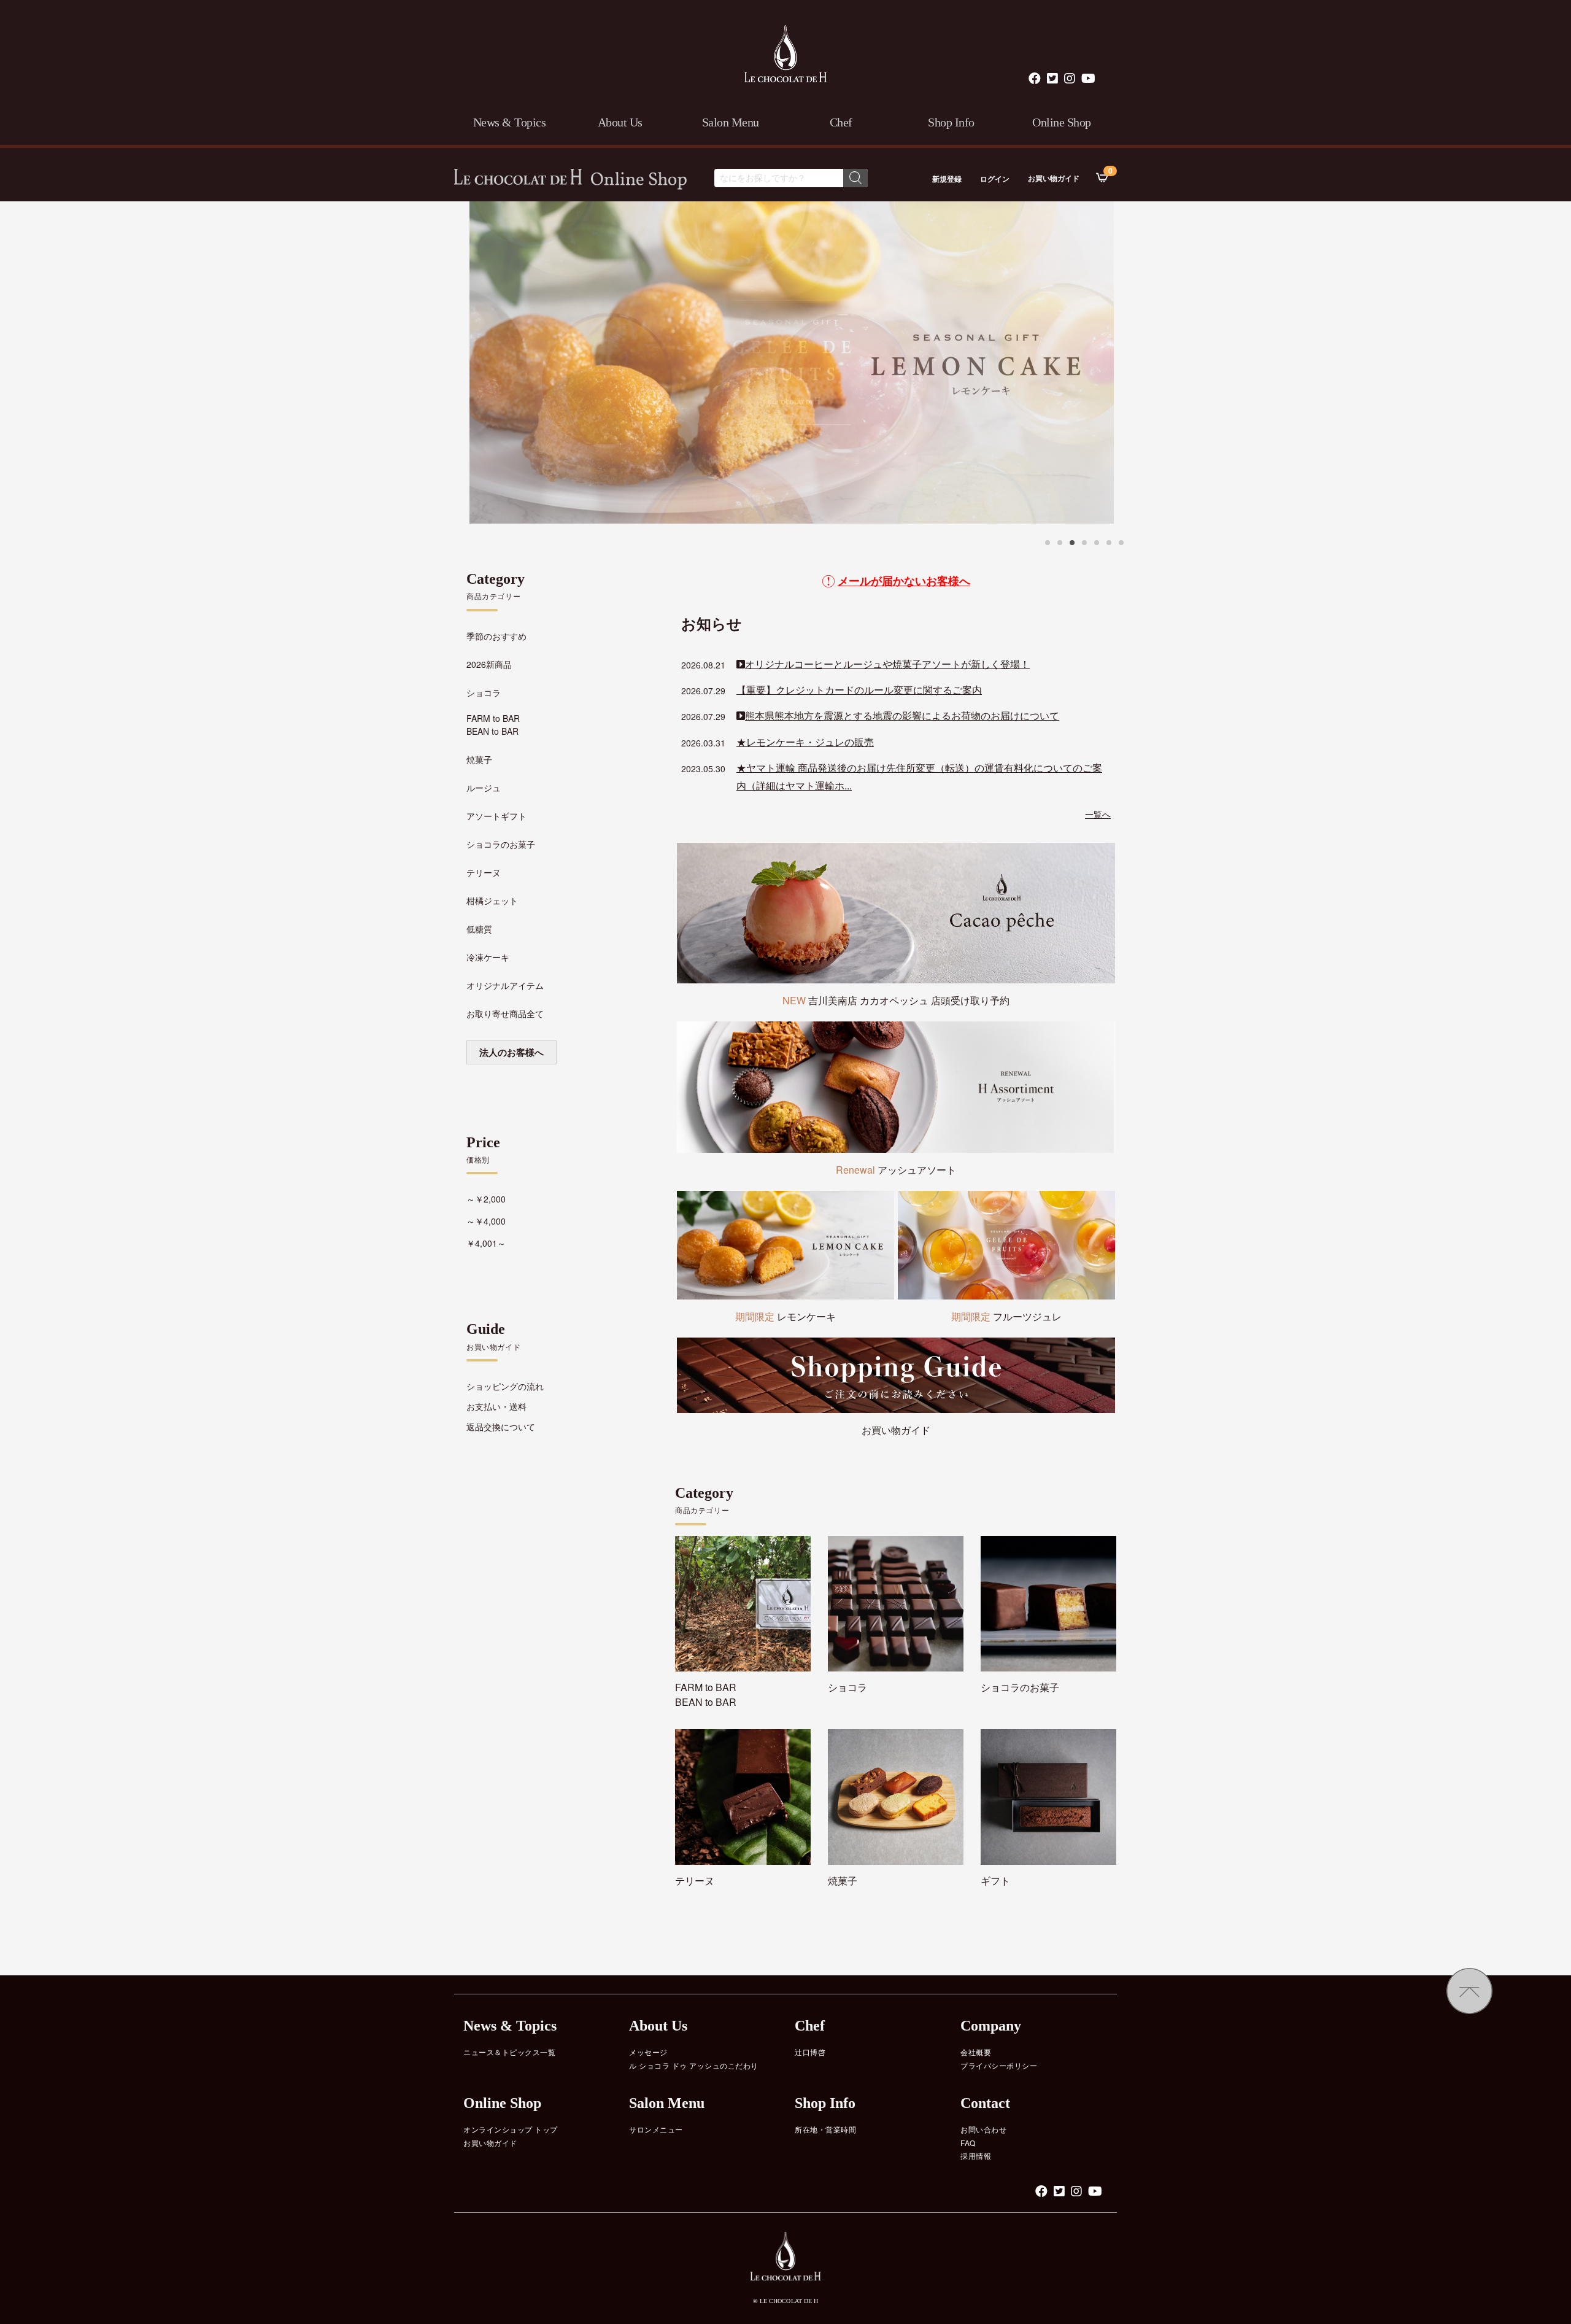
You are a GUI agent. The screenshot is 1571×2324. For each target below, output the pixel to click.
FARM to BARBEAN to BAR (493, 725)
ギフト (995, 1881)
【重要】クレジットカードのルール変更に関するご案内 (859, 690)
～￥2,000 (486, 1199)
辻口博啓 (810, 2052)
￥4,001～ (486, 1243)
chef (841, 122)
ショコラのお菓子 (501, 844)
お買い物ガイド (1054, 178)
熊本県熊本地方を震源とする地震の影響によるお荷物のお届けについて (902, 715)
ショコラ (484, 692)
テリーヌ (484, 872)
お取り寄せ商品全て (505, 1013)
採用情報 (976, 2156)
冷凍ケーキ (488, 957)
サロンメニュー (656, 2129)
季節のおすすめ (496, 636)
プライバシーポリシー (999, 2065)
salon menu (731, 122)
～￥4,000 (486, 1221)
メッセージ (648, 2052)
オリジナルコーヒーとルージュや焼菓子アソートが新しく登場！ (887, 664)
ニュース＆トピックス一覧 (509, 2052)
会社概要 (976, 2052)
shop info (951, 122)
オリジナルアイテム (505, 985)
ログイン (995, 179)
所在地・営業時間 (825, 2129)
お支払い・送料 (496, 1406)
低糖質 (479, 929)
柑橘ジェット (492, 901)
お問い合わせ (983, 2129)
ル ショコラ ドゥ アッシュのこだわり (694, 2065)
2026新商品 (489, 664)
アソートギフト (496, 816)
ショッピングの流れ (505, 1386)
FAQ (968, 2143)
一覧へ (1098, 814)
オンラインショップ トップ (511, 2129)
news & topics (510, 122)
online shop (1062, 122)
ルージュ (484, 788)
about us (620, 122)
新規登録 (947, 179)
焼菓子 (479, 759)
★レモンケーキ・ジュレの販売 (805, 742)
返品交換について (501, 1427)
